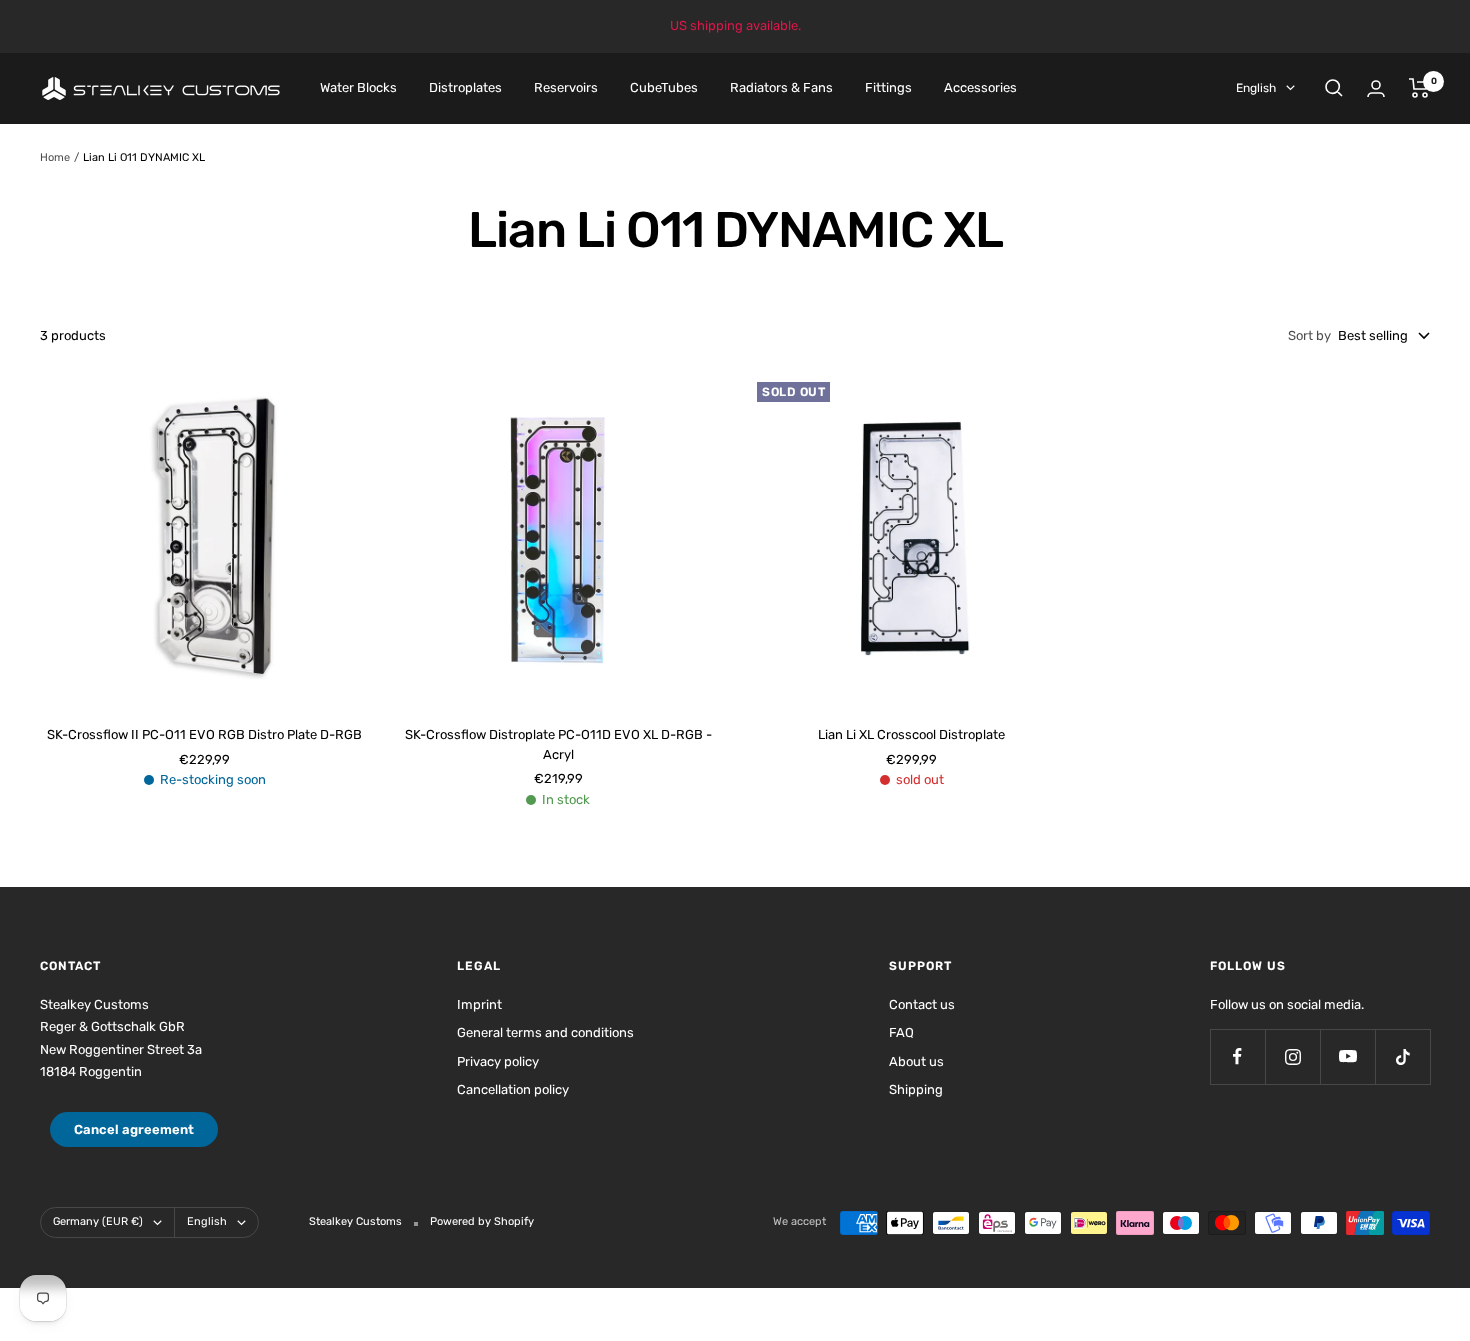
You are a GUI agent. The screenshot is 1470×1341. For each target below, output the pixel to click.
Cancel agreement (134, 1129)
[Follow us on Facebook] (1237, 1056)
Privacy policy (498, 1061)
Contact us (922, 1004)
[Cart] (1419, 88)
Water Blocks (358, 87)
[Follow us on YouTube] (1347, 1056)
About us (916, 1061)
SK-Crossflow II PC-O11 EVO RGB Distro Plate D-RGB (204, 734)
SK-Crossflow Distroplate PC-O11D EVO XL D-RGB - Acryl (558, 744)
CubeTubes (664, 87)
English (1256, 88)
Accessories (980, 87)
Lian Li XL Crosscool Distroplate (911, 734)
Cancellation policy (513, 1089)
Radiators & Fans (781, 87)
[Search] (1334, 88)
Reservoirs (566, 87)
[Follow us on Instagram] (1292, 1056)
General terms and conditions (545, 1032)
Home (55, 157)
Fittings (888, 87)
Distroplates (465, 87)
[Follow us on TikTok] (1402, 1056)
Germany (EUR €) (98, 1221)
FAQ (901, 1032)
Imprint (479, 1004)
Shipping (916, 1089)
